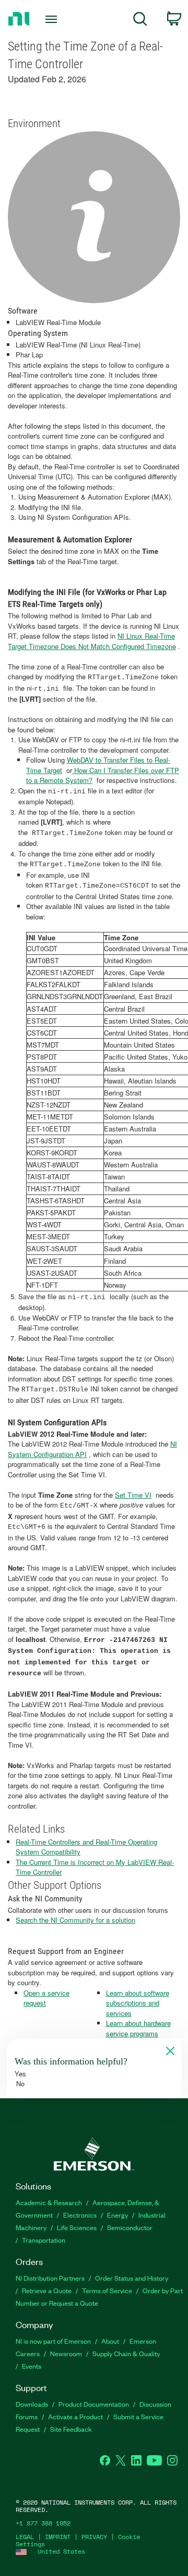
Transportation (44, 2240)
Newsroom (66, 2353)
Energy (118, 2215)
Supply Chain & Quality (126, 2353)
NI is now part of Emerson (53, 2341)
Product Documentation (94, 2404)
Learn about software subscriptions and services (138, 2003)
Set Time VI (133, 1495)
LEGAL (25, 2537)
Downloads (32, 2404)
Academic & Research (49, 2202)
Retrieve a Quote (47, 2290)
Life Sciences (77, 2227)
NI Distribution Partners (50, 2278)
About (110, 2341)
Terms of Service (107, 2290)
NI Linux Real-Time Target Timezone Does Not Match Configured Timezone (92, 641)
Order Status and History (132, 2278)
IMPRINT (58, 2537)
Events (32, 2366)
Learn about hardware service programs (138, 2028)
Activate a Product (75, 2416)
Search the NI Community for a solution (75, 1920)
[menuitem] (140, 21)
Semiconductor (130, 2227)
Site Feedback (71, 2429)
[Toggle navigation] (52, 19)
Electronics (80, 2215)
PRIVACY (94, 2537)
